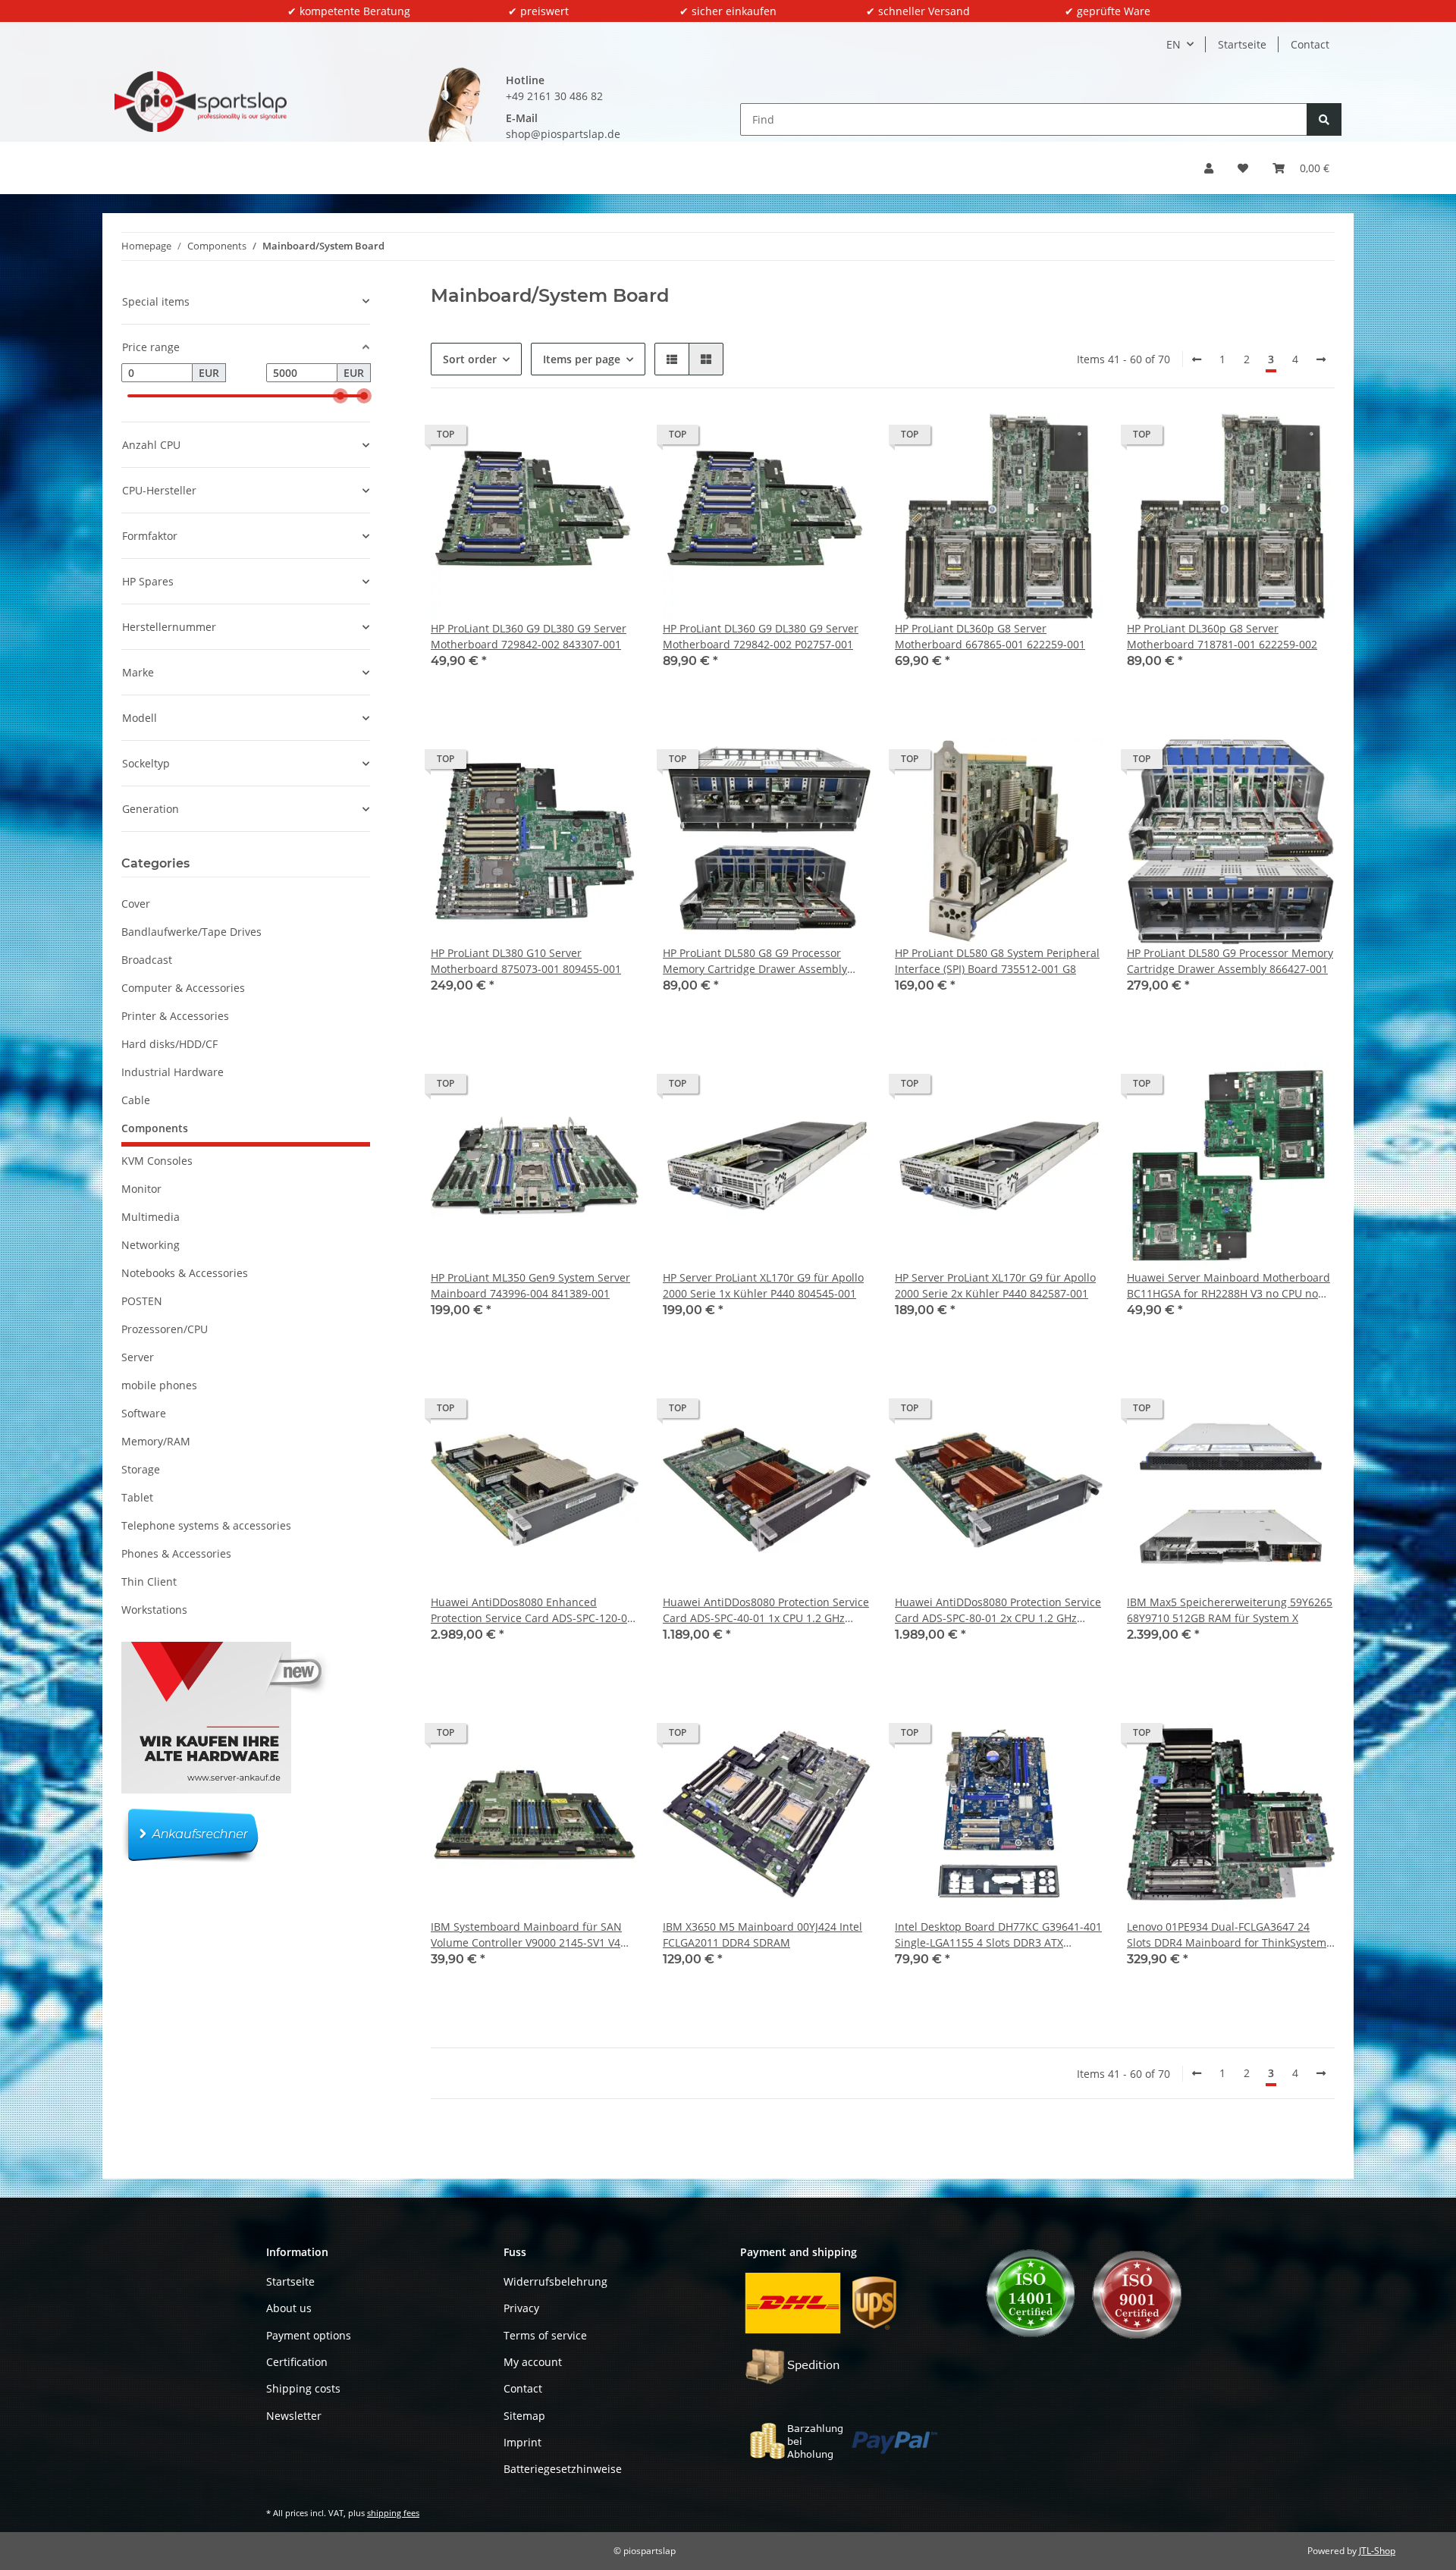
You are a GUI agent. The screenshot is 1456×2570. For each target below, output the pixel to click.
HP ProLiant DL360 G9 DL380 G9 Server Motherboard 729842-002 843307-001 (529, 636)
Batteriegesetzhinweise (563, 2469)
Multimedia (151, 1217)
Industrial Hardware (173, 1072)
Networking (151, 1245)
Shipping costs (303, 2388)
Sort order (470, 359)
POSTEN (142, 1301)
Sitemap (524, 2416)
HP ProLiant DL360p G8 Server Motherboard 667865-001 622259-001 (990, 636)
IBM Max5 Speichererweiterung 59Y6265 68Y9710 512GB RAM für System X (1230, 1610)
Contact (1310, 44)
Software (144, 1413)
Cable (136, 1100)
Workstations (154, 1610)
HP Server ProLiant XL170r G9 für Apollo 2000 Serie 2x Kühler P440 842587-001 (995, 1285)
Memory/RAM (156, 1441)
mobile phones (159, 1385)
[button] (1209, 168)
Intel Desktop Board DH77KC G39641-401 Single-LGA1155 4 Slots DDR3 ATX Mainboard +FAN (998, 1935)
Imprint (522, 2442)
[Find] (1324, 119)
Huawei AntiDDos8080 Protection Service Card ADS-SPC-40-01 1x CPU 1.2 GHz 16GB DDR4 (766, 1610)
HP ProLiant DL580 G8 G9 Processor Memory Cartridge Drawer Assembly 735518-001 (755, 961)
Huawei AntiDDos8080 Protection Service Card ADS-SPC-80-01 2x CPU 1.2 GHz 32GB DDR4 (998, 1610)
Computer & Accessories (183, 988)
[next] (1321, 359)
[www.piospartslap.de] (201, 102)
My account (533, 2362)
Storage (141, 1469)
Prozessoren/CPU (165, 1329)
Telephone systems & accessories (206, 1525)
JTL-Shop (1377, 2551)
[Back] (1197, 359)
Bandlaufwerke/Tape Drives (191, 932)
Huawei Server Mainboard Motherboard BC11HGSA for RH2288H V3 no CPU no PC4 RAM (1228, 1286)
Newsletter (294, 2416)
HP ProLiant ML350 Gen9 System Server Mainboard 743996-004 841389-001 (530, 1285)
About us (289, 2308)
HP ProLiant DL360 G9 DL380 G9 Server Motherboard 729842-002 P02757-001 (761, 636)
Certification (297, 2362)
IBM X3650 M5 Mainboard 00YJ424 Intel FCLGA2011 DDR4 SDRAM (763, 1935)
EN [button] (1174, 44)
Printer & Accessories (175, 1016)
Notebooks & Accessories (185, 1273)
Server (138, 1357)
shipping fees (393, 2513)
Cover (136, 904)
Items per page (582, 359)
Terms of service (545, 2335)
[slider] (340, 396)
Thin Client (149, 1582)
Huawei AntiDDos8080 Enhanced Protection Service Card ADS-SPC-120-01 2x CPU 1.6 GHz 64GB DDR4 (532, 1610)
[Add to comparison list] (573, 438)
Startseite (1242, 44)
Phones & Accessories (176, 1553)
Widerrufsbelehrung (555, 2281)
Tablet (137, 1497)
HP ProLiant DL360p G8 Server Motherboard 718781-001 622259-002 (1222, 636)
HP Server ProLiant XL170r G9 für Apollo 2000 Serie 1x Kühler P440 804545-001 (763, 1285)
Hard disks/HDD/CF (169, 1044)
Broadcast (147, 960)
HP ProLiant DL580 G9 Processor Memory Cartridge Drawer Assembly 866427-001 (1230, 961)
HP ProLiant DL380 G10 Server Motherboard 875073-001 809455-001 (526, 961)
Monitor (141, 1189)
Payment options (309, 2335)
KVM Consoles (157, 1161)
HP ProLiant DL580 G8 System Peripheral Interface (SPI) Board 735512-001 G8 (997, 961)
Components (155, 1128)
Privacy (521, 2308)
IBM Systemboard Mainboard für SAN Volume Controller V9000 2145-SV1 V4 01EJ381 (526, 1935)
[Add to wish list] (613, 438)
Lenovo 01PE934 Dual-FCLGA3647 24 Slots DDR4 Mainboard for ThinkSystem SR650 (1227, 1935)
